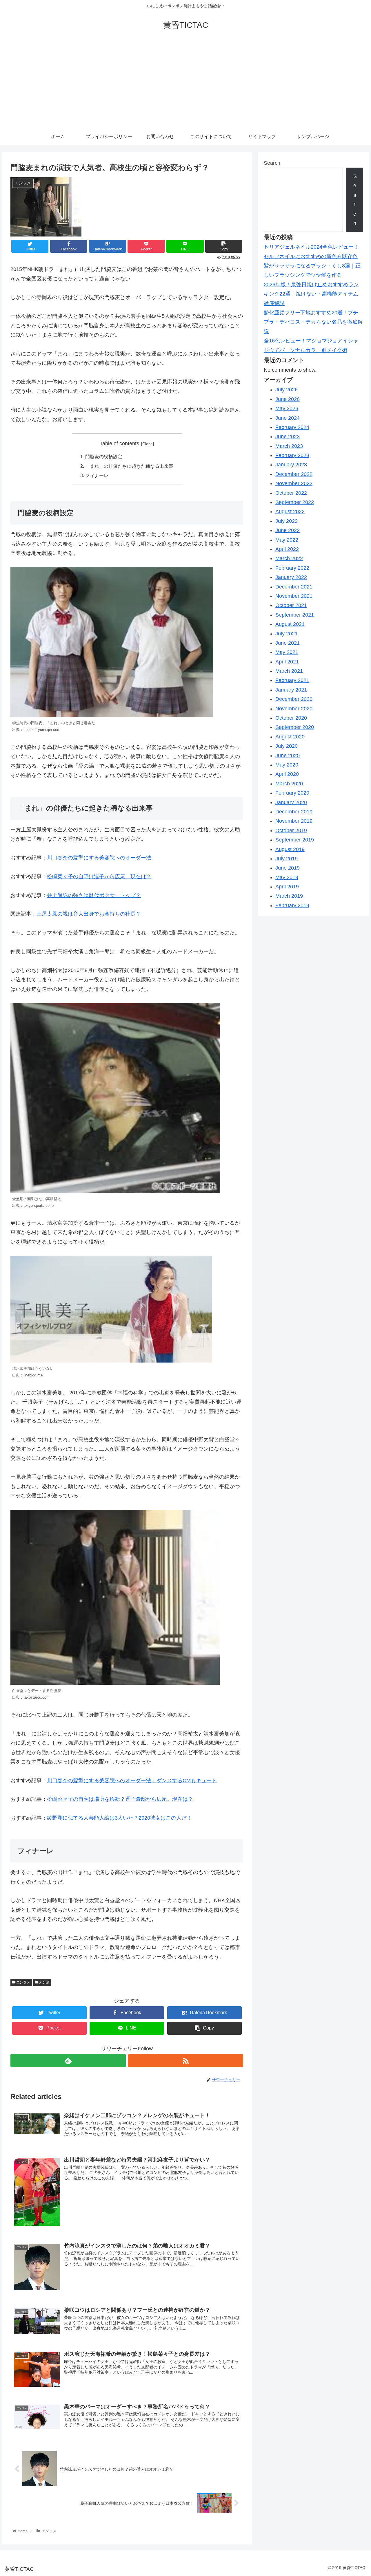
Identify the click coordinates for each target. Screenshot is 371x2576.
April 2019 (287, 887)
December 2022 (294, 474)
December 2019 (294, 812)
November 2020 (294, 709)
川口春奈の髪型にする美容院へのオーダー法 (99, 858)
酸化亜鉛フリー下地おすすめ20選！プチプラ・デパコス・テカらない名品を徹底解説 (313, 322)
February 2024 (292, 427)
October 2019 (291, 830)
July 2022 (287, 521)
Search (272, 163)
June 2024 (288, 418)
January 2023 (291, 465)
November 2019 (294, 821)
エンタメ (23, 1982)
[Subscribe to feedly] (68, 2061)
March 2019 (289, 896)
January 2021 (291, 690)
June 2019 (288, 868)
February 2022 (292, 568)
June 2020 (288, 756)
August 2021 (290, 624)
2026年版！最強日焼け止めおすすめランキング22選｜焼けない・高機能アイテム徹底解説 (311, 294)
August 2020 (290, 737)
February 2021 (292, 680)
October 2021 (291, 605)
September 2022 (295, 502)
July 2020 (287, 746)
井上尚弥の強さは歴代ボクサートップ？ (94, 895)
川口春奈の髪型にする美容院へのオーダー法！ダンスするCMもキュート (132, 1781)
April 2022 (287, 549)
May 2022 (287, 540)
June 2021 (288, 643)
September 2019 (295, 840)
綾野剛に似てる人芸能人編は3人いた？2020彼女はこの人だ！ (119, 1818)
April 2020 (287, 774)
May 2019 (287, 877)
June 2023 (288, 437)
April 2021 (287, 662)
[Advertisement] (185, 85)
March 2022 (289, 558)
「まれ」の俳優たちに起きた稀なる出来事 (129, 466)
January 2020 (291, 802)
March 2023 (289, 446)
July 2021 (287, 634)
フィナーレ (97, 475)
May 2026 (287, 408)
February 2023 (292, 455)
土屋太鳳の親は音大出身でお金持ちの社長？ (89, 914)
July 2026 (287, 390)
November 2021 (294, 596)
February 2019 (292, 905)
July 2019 (287, 859)
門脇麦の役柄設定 (104, 456)
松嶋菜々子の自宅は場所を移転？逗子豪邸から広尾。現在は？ (120, 1799)
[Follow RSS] (186, 2061)
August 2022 (290, 511)
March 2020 (289, 784)
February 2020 (292, 793)
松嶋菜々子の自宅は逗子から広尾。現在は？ (99, 877)
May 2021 (287, 652)
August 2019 (290, 849)
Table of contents (119, 443)
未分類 (44, 1982)
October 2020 (291, 718)
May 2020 (287, 765)
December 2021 (294, 587)
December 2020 (294, 699)
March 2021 (289, 671)
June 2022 (288, 530)
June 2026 (288, 399)
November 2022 (294, 483)
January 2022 (291, 577)
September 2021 (295, 615)
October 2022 (291, 493)
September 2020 (295, 727)
